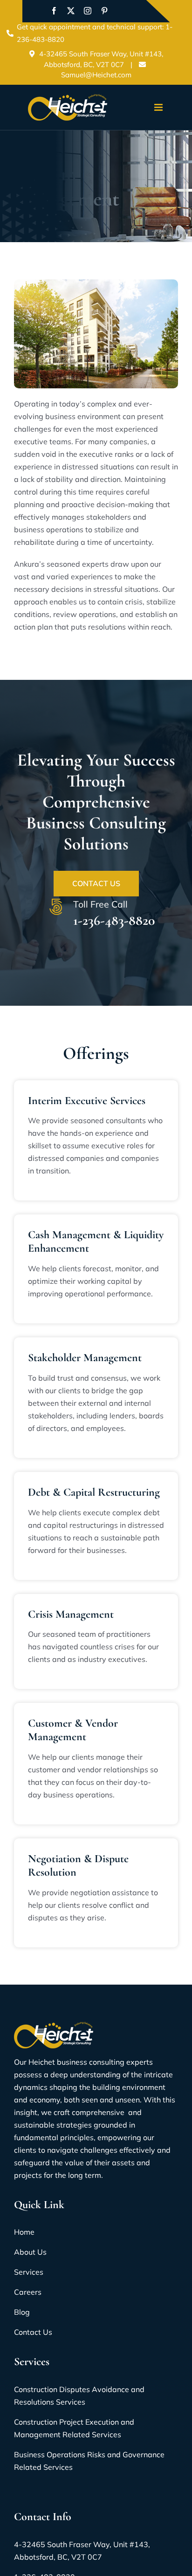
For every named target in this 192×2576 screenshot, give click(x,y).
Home (24, 2232)
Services (29, 2272)
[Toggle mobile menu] (159, 107)
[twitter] (71, 11)
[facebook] (54, 11)
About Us (30, 2252)
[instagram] (88, 11)
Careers (28, 2292)
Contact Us (96, 883)
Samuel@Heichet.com (96, 75)
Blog (22, 2312)
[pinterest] (104, 11)
